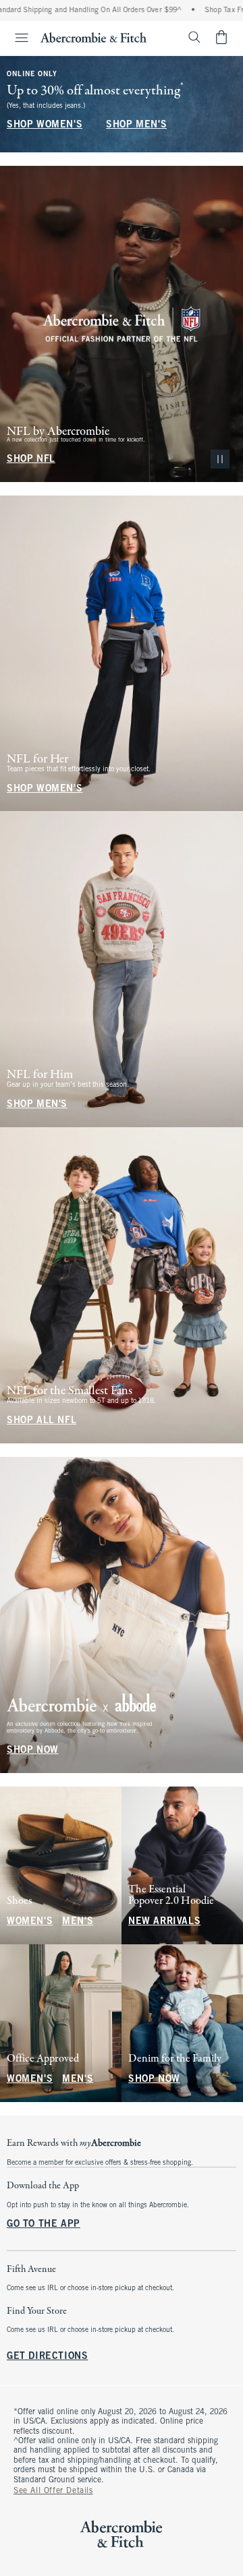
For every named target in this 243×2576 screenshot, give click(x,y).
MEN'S (78, 1922)
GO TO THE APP (44, 2224)
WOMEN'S (30, 1922)
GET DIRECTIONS (47, 2357)
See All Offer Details (53, 2491)
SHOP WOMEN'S (45, 125)
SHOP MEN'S (136, 125)
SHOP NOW (33, 1750)
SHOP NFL (31, 459)
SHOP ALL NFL (42, 1421)
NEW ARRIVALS (164, 1922)
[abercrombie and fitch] (93, 37)
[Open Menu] (16, 38)
